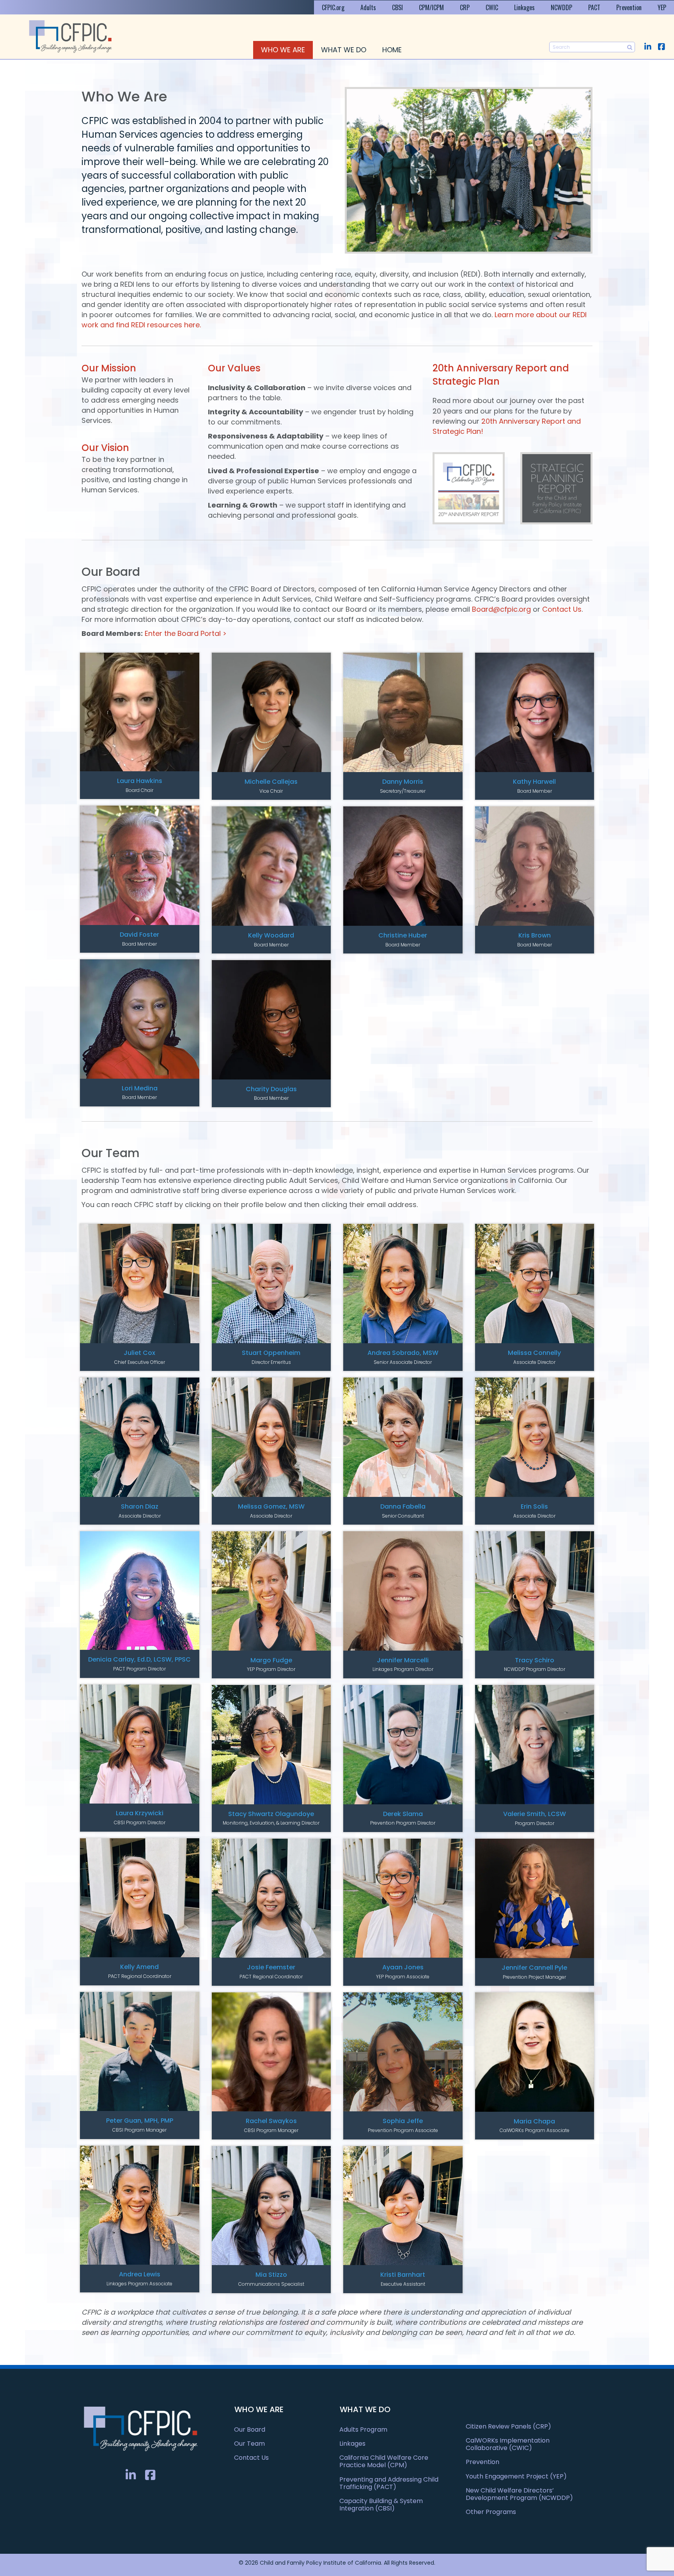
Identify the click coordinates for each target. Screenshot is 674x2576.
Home (392, 50)
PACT (594, 7)
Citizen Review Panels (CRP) (508, 2426)
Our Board (250, 2430)
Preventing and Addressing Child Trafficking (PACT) (389, 2483)
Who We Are (283, 50)
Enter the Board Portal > (186, 633)
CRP (465, 7)
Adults (368, 7)
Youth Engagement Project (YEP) (516, 2476)
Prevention (629, 7)
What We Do (344, 50)
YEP (662, 7)
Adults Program (363, 2430)
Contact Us (562, 609)
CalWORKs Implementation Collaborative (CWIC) (508, 2444)
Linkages (524, 7)
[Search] (630, 47)
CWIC (492, 7)
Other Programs (491, 2512)
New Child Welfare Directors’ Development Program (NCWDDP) (519, 2494)
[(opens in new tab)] (469, 487)
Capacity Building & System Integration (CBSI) (381, 2505)
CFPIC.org (333, 7)
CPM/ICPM (431, 7)
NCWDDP (561, 7)
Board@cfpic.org (501, 609)
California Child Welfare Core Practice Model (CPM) (384, 2461)
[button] (648, 47)
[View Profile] (140, 712)
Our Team (249, 2444)
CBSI (397, 7)
